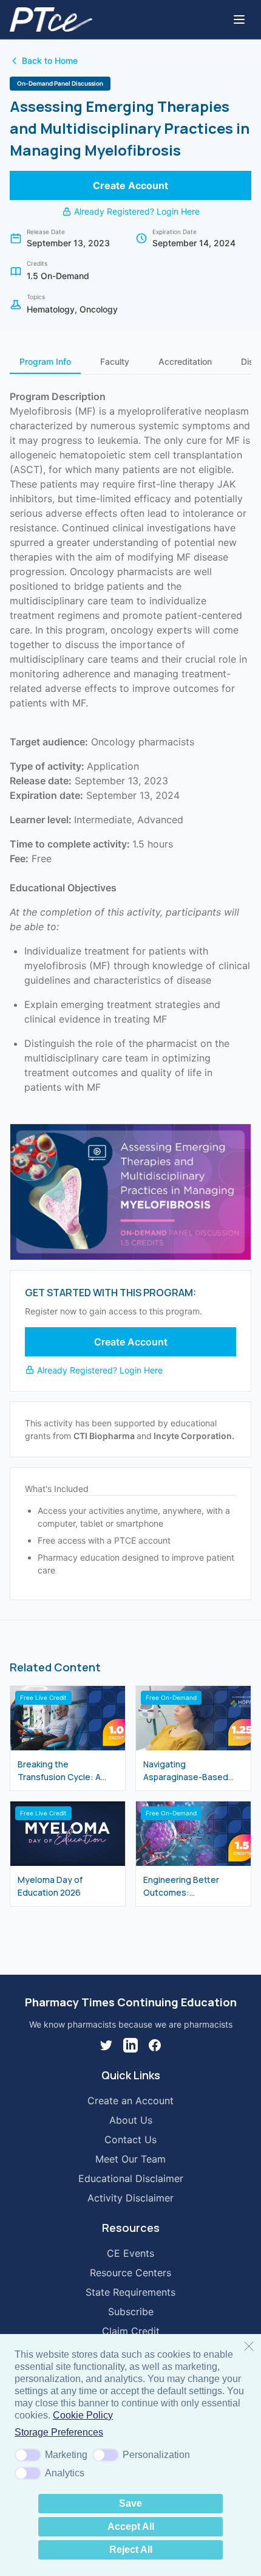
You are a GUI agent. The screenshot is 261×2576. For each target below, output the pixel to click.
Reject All (131, 2550)
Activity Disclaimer (130, 2198)
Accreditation (185, 361)
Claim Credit (131, 2331)
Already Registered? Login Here (137, 211)
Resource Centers (130, 2273)
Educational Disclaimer (131, 2178)
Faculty (115, 361)
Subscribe (131, 2312)
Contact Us (130, 2139)
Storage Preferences (59, 2432)
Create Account (130, 185)
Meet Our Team (130, 2159)
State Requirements (130, 2292)
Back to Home (50, 60)
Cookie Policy (83, 2415)
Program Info (45, 361)
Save (130, 2503)
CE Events (130, 2253)
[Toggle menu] (239, 19)
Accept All (131, 2526)
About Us (131, 2120)
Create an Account (130, 2101)
